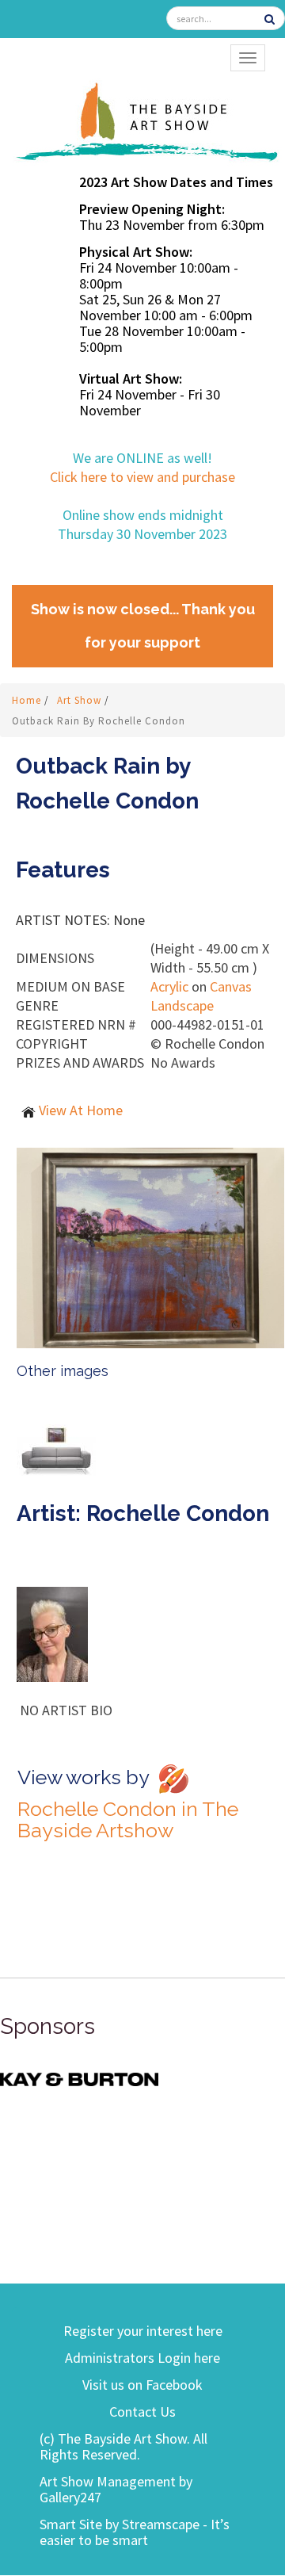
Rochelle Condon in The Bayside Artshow (128, 1819)
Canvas (231, 986)
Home (28, 700)
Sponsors (47, 2026)
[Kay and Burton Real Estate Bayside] (79, 2078)
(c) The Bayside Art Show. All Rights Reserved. (123, 2446)
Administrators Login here (142, 2358)
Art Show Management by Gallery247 (116, 2489)
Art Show (81, 700)
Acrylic (169, 986)
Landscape (182, 1005)
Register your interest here (143, 2331)
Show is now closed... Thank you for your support (143, 626)
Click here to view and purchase (142, 477)
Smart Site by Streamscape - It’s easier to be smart (135, 2532)
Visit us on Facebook (142, 2385)
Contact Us (142, 2412)
